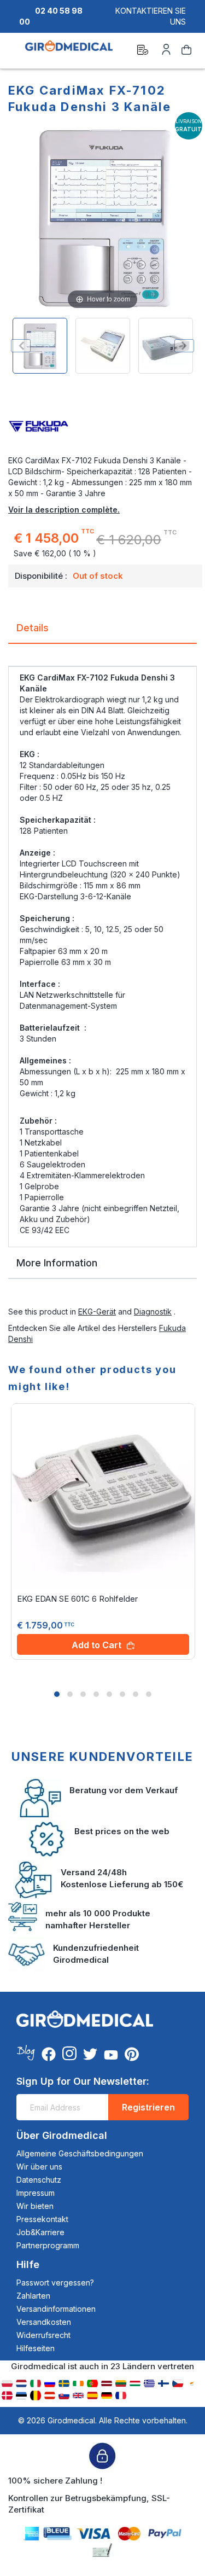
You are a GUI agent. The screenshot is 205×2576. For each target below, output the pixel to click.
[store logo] (69, 51)
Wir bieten (35, 2206)
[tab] (102, 632)
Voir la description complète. (64, 510)
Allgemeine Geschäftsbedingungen (80, 2153)
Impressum (36, 2193)
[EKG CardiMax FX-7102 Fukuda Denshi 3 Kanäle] (40, 346)
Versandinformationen (56, 2309)
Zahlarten (33, 2296)
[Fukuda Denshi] (102, 427)
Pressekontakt (42, 2219)
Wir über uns (39, 2167)
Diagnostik (153, 1312)
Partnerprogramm (48, 2245)
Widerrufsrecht (43, 2335)
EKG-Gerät (97, 1312)
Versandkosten (44, 2322)
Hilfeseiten (36, 2348)
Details (33, 628)
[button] (57, 1694)
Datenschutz (39, 2180)
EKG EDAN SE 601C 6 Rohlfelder (77, 1599)
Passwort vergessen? (55, 2283)
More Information (57, 1263)
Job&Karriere (40, 2232)
